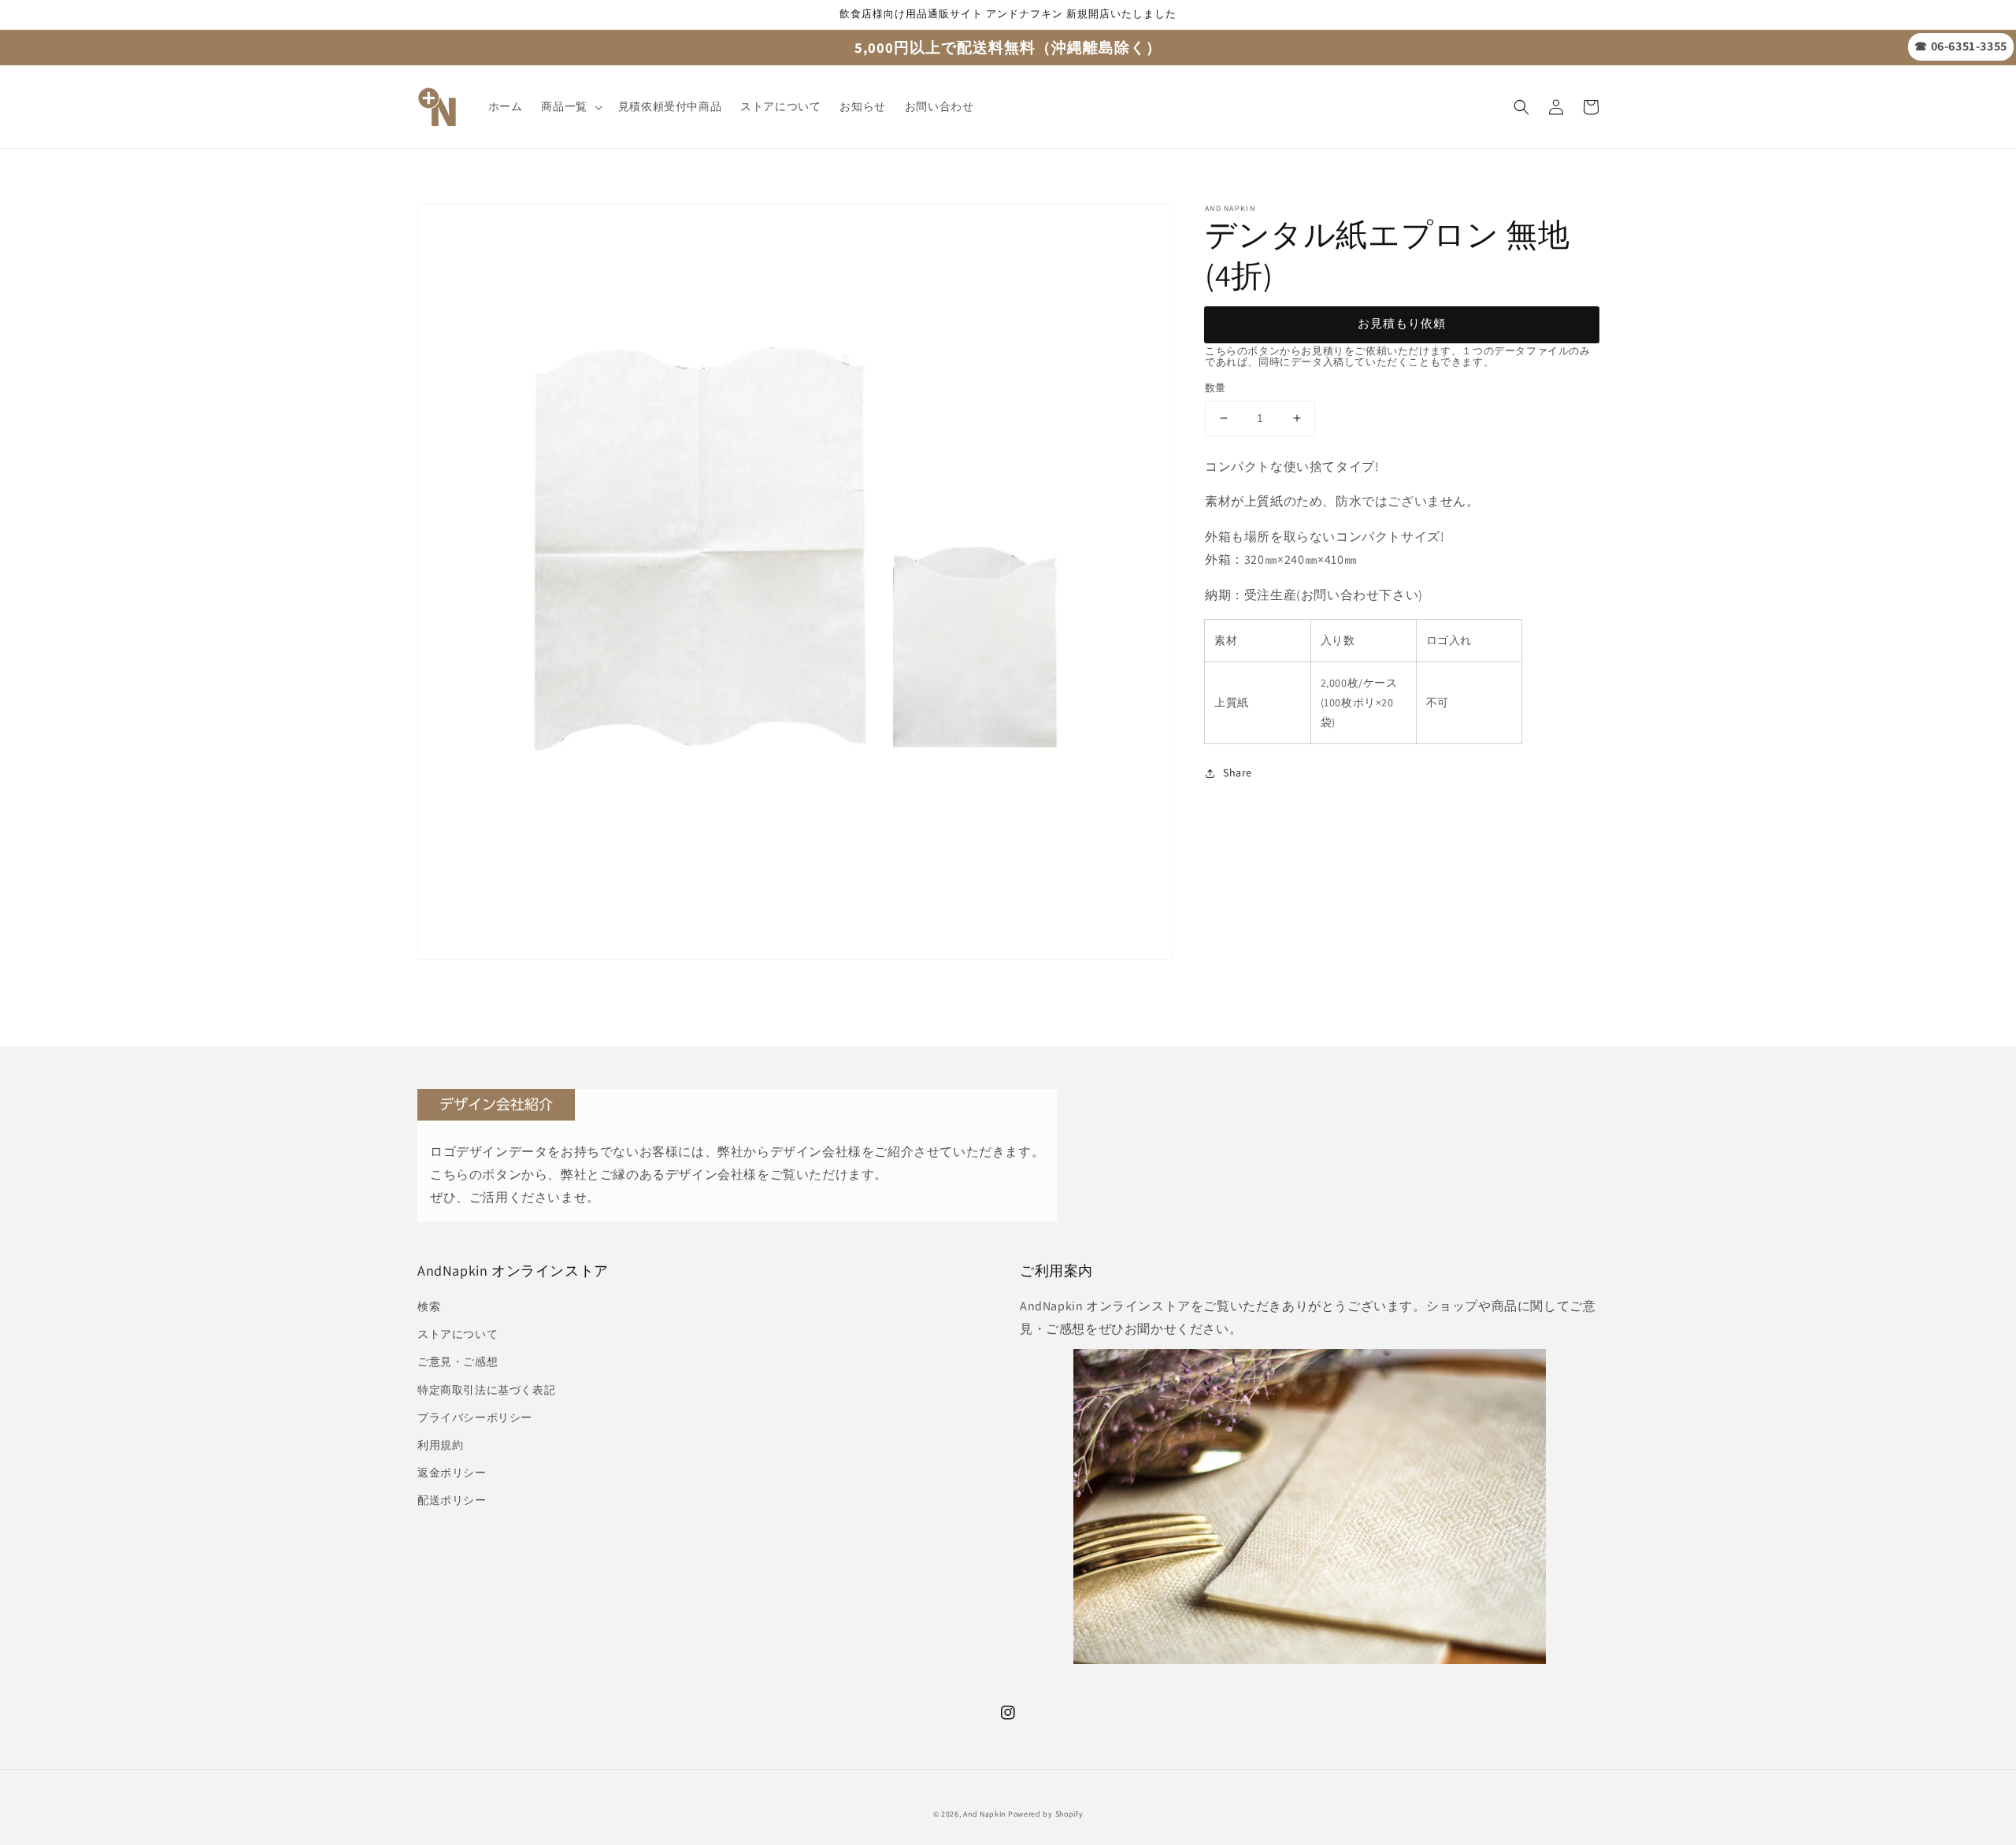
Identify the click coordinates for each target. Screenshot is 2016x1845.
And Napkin (984, 1814)
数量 (1216, 388)
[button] (1521, 107)
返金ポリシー (452, 1473)
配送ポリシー (452, 1500)
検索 (429, 1306)
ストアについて (458, 1334)
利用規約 (440, 1445)
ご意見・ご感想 (458, 1362)
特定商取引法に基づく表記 (486, 1390)
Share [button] (1238, 773)
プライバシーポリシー (475, 1417)
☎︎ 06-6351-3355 (1960, 46)
